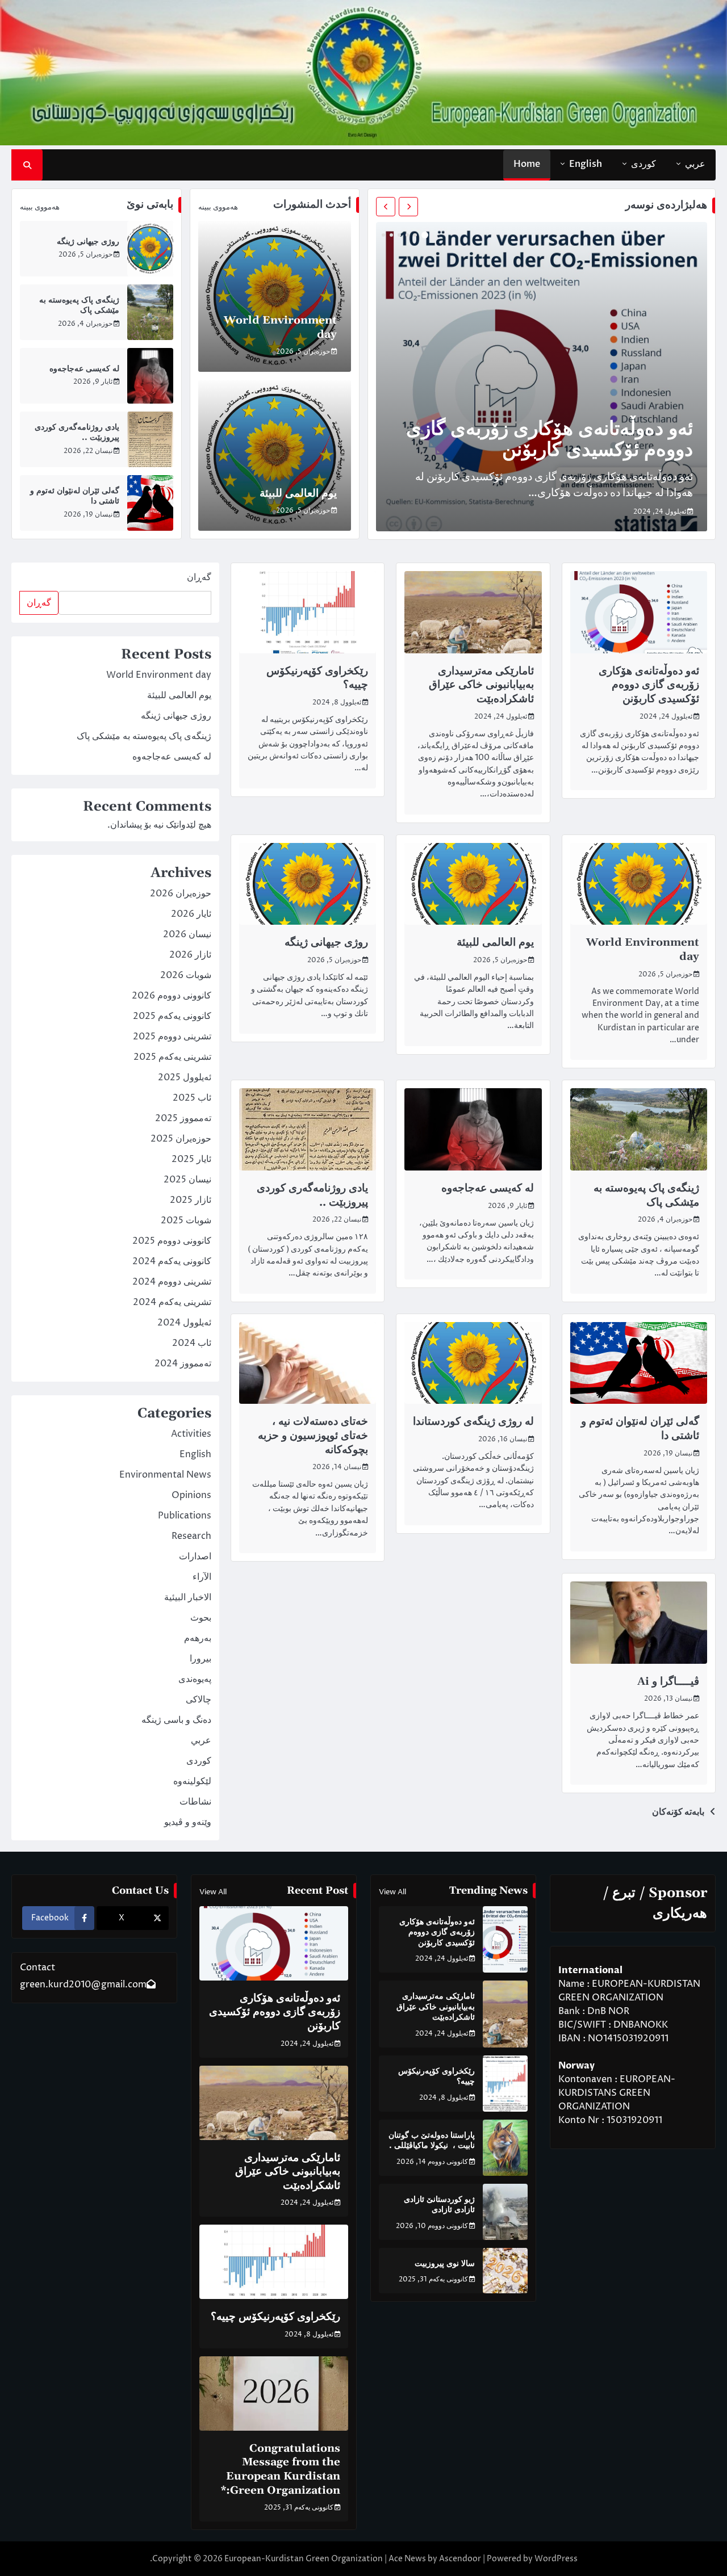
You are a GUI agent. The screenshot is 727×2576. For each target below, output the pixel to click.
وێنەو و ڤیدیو (188, 1822)
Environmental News (165, 1475)
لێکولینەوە (192, 1781)
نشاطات (195, 1802)
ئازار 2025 (191, 1200)
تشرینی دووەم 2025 (172, 1037)
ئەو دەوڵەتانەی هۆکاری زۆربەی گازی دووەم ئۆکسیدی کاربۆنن (550, 440)
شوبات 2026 (186, 975)
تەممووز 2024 (183, 1363)
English (586, 164)
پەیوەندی (195, 1679)
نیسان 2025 (187, 1180)
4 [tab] (399, 235)
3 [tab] (407, 235)
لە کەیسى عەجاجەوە (84, 369)
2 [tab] (415, 235)
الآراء (202, 1577)
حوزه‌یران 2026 (181, 893)
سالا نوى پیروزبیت (445, 2264)
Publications (185, 1516)
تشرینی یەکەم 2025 (172, 1057)
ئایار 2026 (191, 914)
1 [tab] (425, 235)
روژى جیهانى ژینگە (88, 242)
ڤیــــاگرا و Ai (668, 1681)
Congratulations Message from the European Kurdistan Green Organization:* (281, 2469)
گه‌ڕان (199, 577)
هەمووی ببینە (218, 207)
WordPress (556, 2559)
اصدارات (195, 1556)
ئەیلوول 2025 (185, 1077)
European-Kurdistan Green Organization (304, 2559)
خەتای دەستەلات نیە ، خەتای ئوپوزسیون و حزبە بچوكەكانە (313, 1435)
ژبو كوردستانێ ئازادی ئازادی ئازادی (439, 2205)
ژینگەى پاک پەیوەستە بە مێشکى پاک (646, 1195)
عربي (695, 164)
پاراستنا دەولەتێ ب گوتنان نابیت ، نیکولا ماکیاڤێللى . (432, 2141)
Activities (191, 1434)
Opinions (191, 1495)
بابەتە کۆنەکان (678, 1812)
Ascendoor (460, 2559)
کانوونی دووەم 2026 (172, 996)
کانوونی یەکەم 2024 (172, 1261)
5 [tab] (391, 235)
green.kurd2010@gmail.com (83, 1985)
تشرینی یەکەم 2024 (172, 1302)
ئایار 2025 (191, 1159)
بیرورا (200, 1659)
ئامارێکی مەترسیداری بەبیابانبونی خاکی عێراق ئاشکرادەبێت (481, 685)
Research (191, 1536)
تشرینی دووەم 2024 (172, 1282)
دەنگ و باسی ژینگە (176, 1720)
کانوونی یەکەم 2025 (172, 1016)
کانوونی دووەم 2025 (172, 1241)
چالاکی (199, 1700)
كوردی (644, 164)
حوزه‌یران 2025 (181, 1139)
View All (392, 1892)
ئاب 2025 (192, 1098)
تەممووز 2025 (183, 1118)
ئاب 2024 (192, 1343)
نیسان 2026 (187, 934)
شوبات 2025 (186, 1220)
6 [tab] (383, 235)
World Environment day (159, 675)
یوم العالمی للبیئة (298, 493)
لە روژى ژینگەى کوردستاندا (473, 1421)
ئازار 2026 (190, 955)
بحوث (201, 1618)
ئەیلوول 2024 (184, 1323)
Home (527, 164)
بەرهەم (198, 1638)
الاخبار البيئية (188, 1597)
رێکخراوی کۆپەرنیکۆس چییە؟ (275, 2317)
